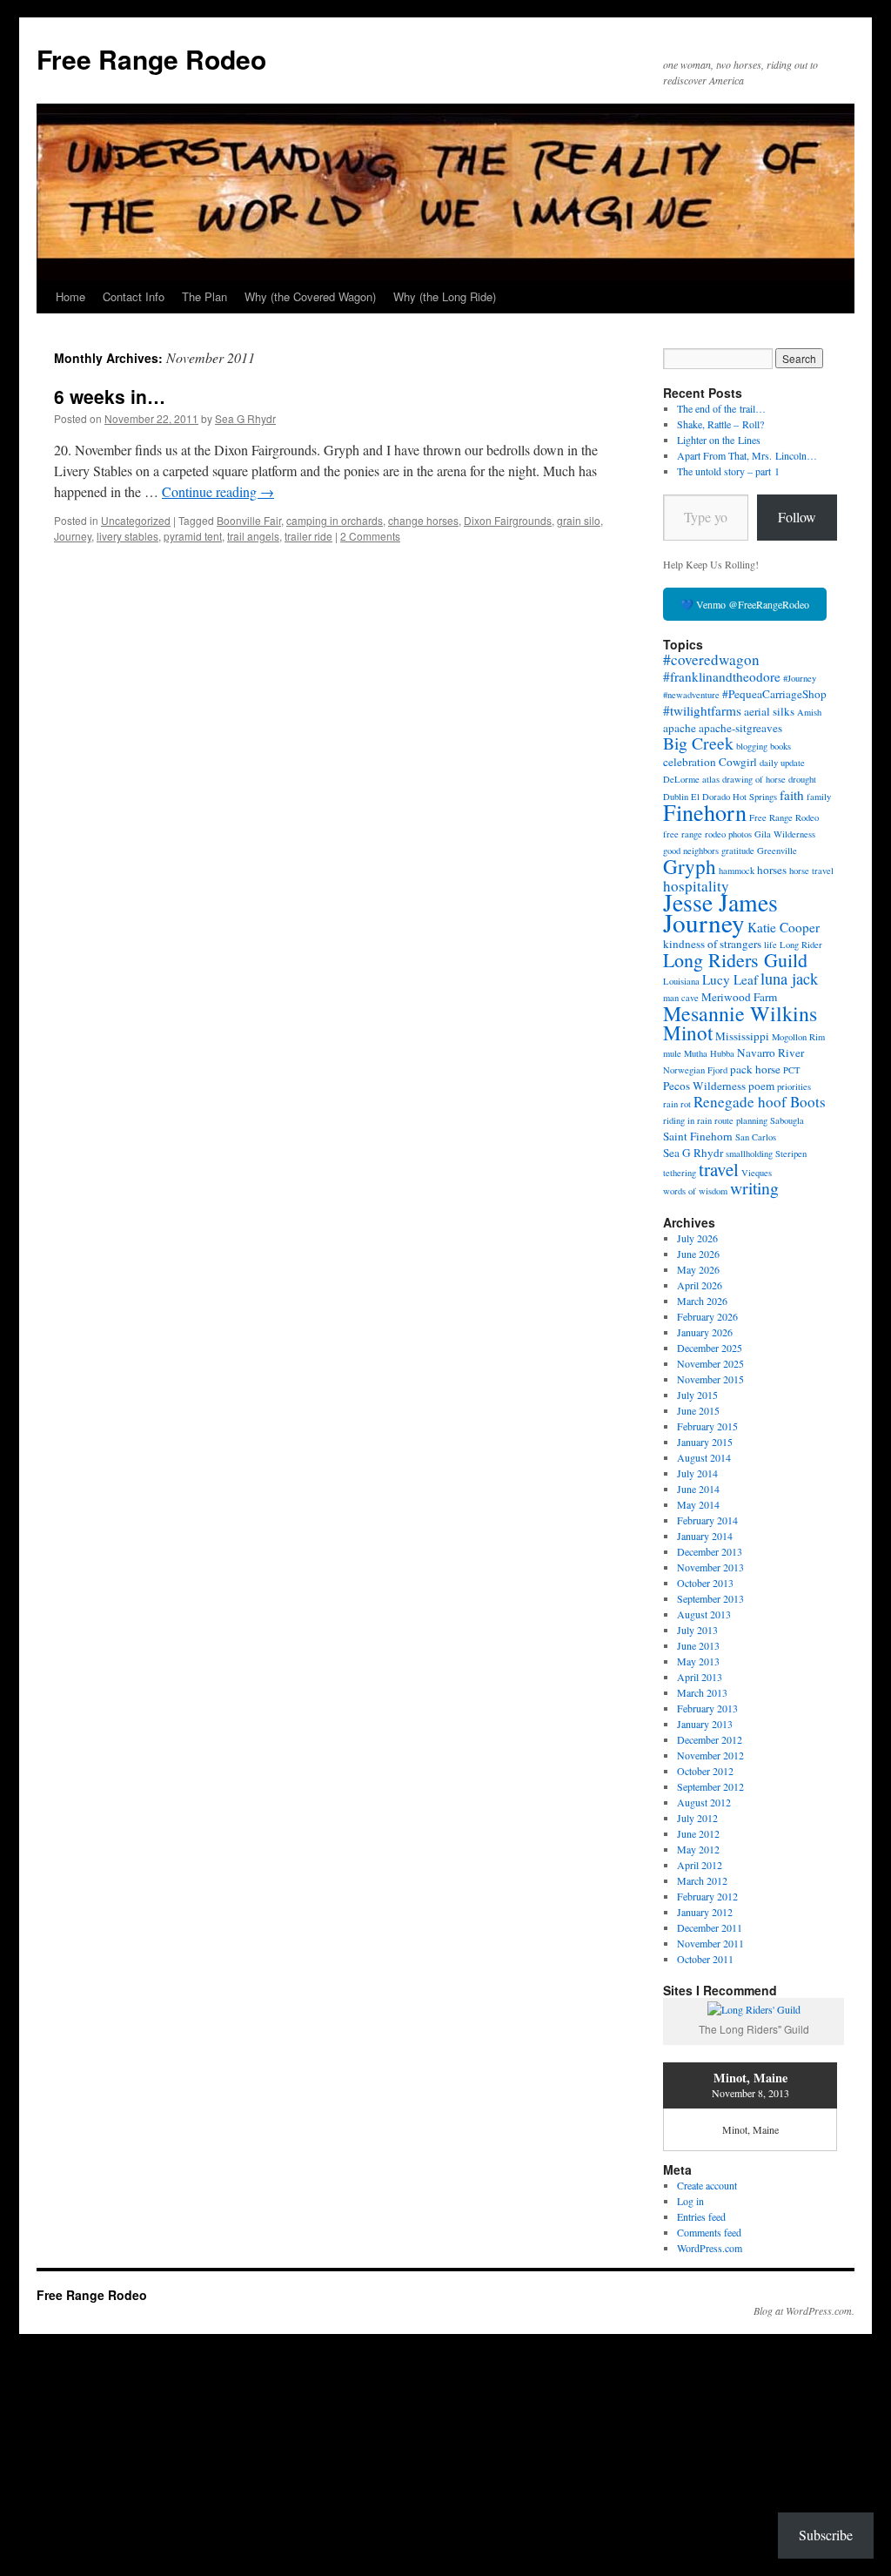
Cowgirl (738, 762)
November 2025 (710, 1363)
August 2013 (704, 1614)
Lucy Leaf (730, 979)
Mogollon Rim (798, 1037)
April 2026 (700, 1285)
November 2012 (710, 1755)
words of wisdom (695, 1191)
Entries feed (701, 2216)
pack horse (755, 1069)
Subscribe (826, 2535)
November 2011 (710, 1943)
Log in (690, 2201)
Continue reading (218, 491)
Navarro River (770, 1053)
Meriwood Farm (739, 997)
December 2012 (710, 1739)
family (819, 797)
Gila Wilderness (785, 834)
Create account (707, 2185)
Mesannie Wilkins (740, 1013)
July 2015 (697, 1395)
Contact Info (134, 296)
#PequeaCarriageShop (774, 694)
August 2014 (704, 1457)
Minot (688, 1032)
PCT (792, 1070)
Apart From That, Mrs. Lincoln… (747, 455)
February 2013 (707, 1708)
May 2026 (698, 1269)
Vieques (757, 1173)
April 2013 (700, 1677)
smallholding (749, 1153)
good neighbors (691, 851)
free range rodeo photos (707, 834)
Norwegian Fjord (695, 1070)
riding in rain (687, 1120)
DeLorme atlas (691, 779)
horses (772, 870)
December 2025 (710, 1348)
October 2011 (705, 1959)
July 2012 (697, 1818)
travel (719, 1169)
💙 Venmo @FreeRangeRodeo (745, 604)
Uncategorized (136, 520)
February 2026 (707, 1316)
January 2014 (705, 1536)
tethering (680, 1173)
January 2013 (705, 1724)
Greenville (777, 851)
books (780, 746)
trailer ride (308, 536)
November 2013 (710, 1567)
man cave (681, 998)
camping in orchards (335, 520)
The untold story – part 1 (728, 471)
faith (792, 795)
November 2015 (710, 1379)
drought (802, 779)
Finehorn (705, 812)
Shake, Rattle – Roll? (720, 424)
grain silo (579, 520)
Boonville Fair (249, 520)
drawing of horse (754, 779)
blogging (752, 746)
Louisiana (681, 981)
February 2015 (707, 1426)
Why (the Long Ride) (445, 296)
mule (672, 1053)
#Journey (800, 678)
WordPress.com (710, 2248)
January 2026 (705, 1332)
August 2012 (704, 1802)
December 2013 (710, 1551)
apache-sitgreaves (740, 728)
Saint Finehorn (698, 1136)
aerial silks (769, 711)
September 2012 (710, 1786)
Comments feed (709, 2232)
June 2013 (698, 1645)
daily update (782, 763)
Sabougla (787, 1120)
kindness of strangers (712, 944)
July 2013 (697, 1630)
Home (70, 296)
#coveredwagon (711, 659)
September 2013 (710, 1598)
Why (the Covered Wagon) (310, 296)
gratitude (738, 851)
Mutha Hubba (709, 1053)
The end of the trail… (721, 408)
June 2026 (698, 1254)
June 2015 (698, 1410)
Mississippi (742, 1036)
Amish (809, 712)
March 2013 (702, 1692)
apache (680, 728)
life (770, 945)
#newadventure (691, 695)
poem (761, 1086)
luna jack (789, 979)
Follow (797, 517)
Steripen (791, 1153)
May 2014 (698, 1504)
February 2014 (707, 1520)
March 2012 (702, 1880)
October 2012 (705, 1771)
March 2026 (702, 1301)
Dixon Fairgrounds (508, 520)
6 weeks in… (110, 396)
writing (754, 1188)
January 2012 (705, 1912)
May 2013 (698, 1661)
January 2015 (705, 1442)
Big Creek (698, 743)
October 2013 (705, 1583)
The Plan (204, 296)
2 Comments (370, 536)
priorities (794, 1086)
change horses (423, 520)
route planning (741, 1120)
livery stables (127, 536)
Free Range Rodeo (151, 59)
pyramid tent (193, 536)
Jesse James (720, 902)
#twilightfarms (702, 710)
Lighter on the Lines (719, 440)
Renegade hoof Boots (760, 1102)
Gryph (690, 866)
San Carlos (756, 1137)
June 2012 (698, 1833)
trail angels (253, 536)
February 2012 (707, 1896)
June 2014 (698, 1489)
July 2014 (697, 1473)
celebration (690, 762)
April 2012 (700, 1865)
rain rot (677, 1104)
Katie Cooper (784, 927)
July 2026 (697, 1238)
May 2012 (698, 1849)
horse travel (811, 871)
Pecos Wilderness (704, 1086)
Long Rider (801, 945)
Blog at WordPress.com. (804, 2310)
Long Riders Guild (735, 960)
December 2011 (710, 1927)
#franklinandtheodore (722, 676)
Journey (73, 536)
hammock (737, 871)
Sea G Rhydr (245, 418)
